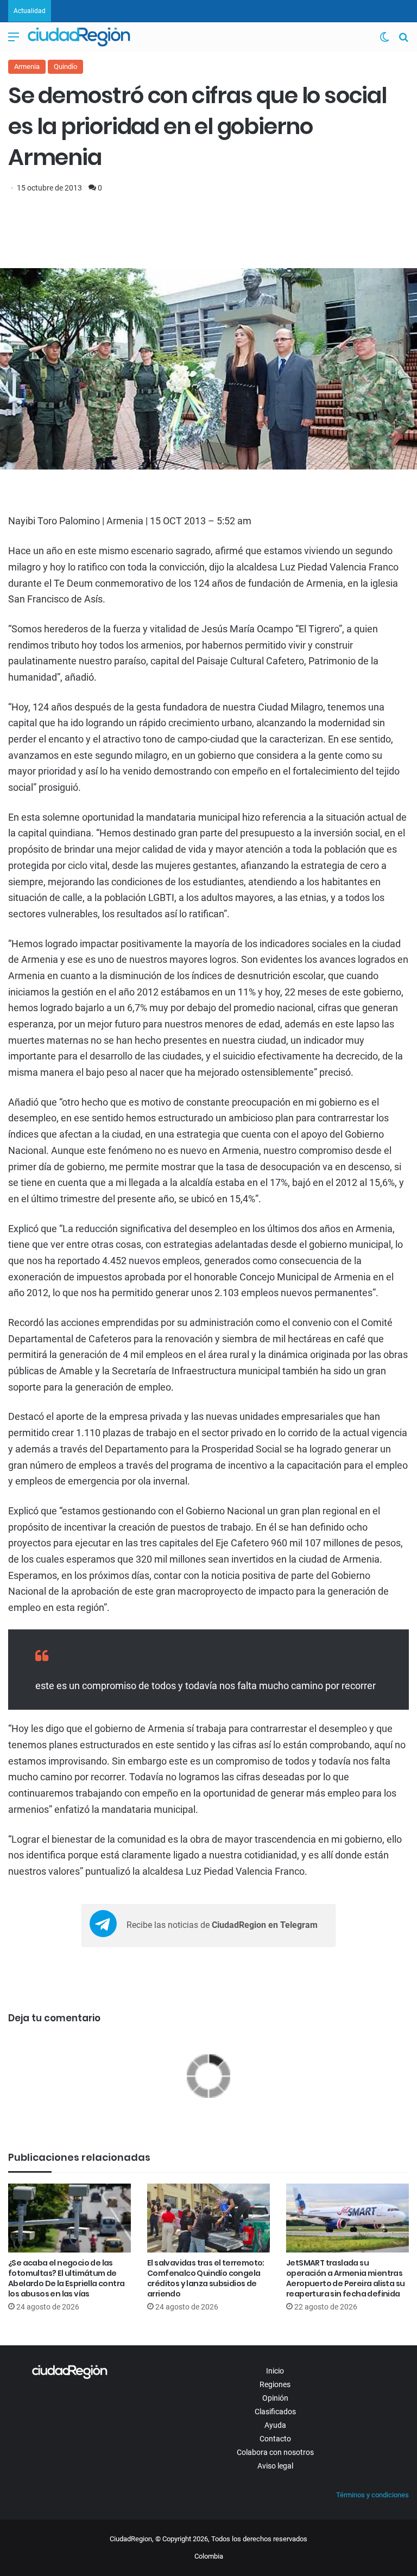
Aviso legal (275, 2466)
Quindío (65, 66)
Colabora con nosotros (275, 2452)
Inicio (275, 2371)
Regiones (275, 2384)
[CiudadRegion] (79, 37)
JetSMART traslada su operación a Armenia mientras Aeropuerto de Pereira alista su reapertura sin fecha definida (345, 2278)
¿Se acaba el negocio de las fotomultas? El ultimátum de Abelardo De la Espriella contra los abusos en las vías (66, 2278)
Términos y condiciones (372, 2495)
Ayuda (275, 2425)
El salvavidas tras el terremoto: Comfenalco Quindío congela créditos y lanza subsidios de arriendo (206, 2278)
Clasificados (275, 2412)
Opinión (275, 2398)
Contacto (275, 2439)
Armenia (27, 66)
